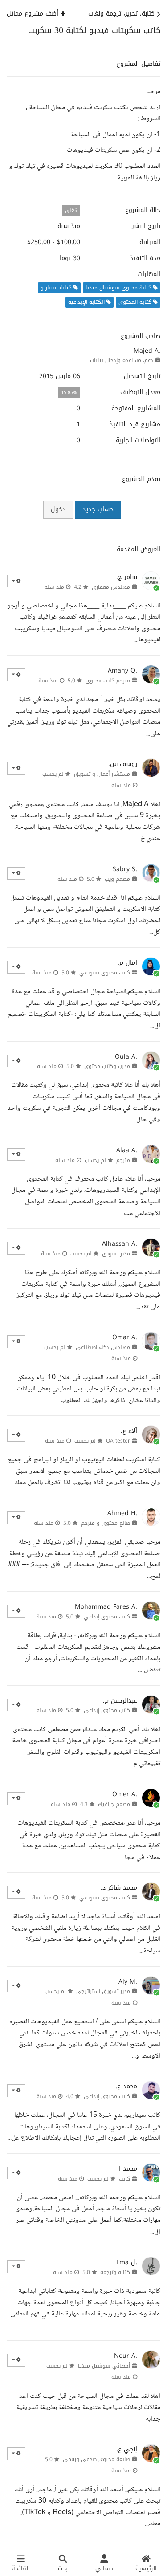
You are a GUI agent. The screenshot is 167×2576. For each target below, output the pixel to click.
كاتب (124, 2179)
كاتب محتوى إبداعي (107, 1617)
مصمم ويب (117, 879)
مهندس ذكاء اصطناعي (103, 1347)
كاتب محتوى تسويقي (105, 973)
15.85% (69, 393)
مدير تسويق (116, 1254)
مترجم (123, 1160)
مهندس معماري (111, 587)
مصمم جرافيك (114, 1804)
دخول (58, 509)
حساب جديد (98, 509)
